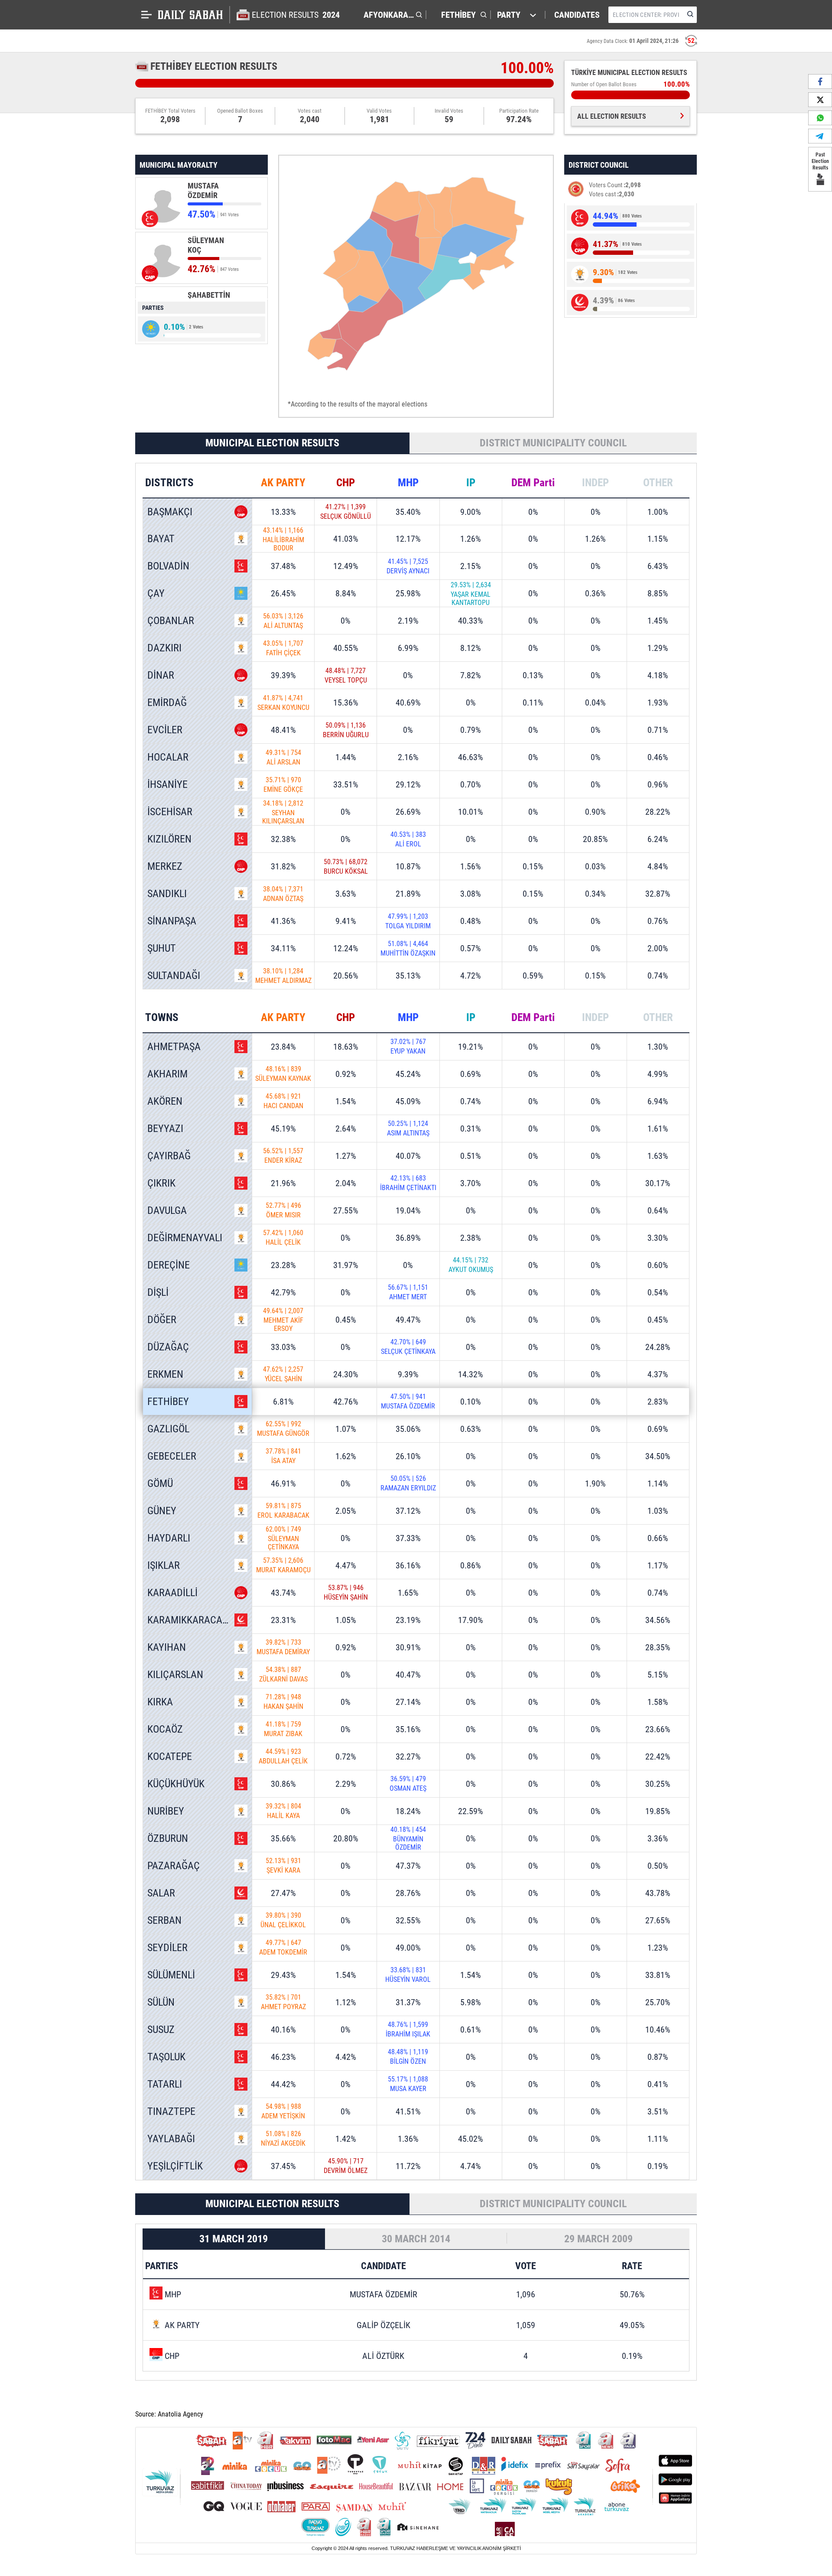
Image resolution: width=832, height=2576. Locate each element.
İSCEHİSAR (170, 812)
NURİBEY (166, 1811)
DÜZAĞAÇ (168, 1347)
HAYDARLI (169, 1538)
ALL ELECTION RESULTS (612, 116)
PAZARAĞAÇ (174, 1866)
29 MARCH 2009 (598, 2239)
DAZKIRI (164, 648)
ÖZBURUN (168, 1838)
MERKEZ (165, 866)
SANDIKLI (167, 894)
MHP (408, 483)
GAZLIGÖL (168, 1429)
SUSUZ (161, 2030)
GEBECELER (172, 1456)
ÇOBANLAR (171, 621)
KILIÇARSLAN (175, 1675)
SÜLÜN (161, 2002)
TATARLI (165, 2084)
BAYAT (161, 539)
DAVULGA (167, 1210)
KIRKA (160, 1702)
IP (471, 483)
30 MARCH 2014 (416, 2239)
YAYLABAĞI (171, 2139)
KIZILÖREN (169, 839)
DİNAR (161, 675)
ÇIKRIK (161, 1183)
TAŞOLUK (166, 2057)
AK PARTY (283, 483)
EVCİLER (165, 730)
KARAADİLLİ (172, 1593)
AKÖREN (165, 1101)
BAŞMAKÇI (170, 512)
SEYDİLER (167, 1948)
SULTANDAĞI (174, 976)
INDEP (595, 483)
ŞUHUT (162, 948)
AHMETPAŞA (174, 1047)
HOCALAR (168, 757)
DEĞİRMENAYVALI (185, 1238)
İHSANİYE (167, 784)
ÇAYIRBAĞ (169, 1156)
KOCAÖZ (165, 1729)
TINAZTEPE (171, 2111)
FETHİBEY (168, 1402)
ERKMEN (165, 1374)
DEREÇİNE (169, 1265)
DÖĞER (162, 1320)
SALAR (161, 1893)
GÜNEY (162, 1511)
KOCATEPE (170, 1756)
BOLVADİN (168, 566)
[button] (391, 15)
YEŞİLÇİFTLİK (175, 2166)
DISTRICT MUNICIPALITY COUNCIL (553, 443)
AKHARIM (167, 1074)
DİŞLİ (158, 1292)
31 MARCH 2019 (234, 2239)
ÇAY (156, 593)
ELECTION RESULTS (296, 15)
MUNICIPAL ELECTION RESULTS (272, 443)
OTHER (658, 483)
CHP (346, 483)
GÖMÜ (160, 1483)
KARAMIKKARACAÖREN (197, 1620)
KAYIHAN (167, 1647)
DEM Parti (533, 483)
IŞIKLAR (164, 1565)
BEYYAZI (165, 1129)
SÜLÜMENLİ (171, 1975)
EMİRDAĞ (167, 703)
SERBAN (164, 1920)
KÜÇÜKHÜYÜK (176, 1784)
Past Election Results (820, 161)
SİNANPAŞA (172, 921)
